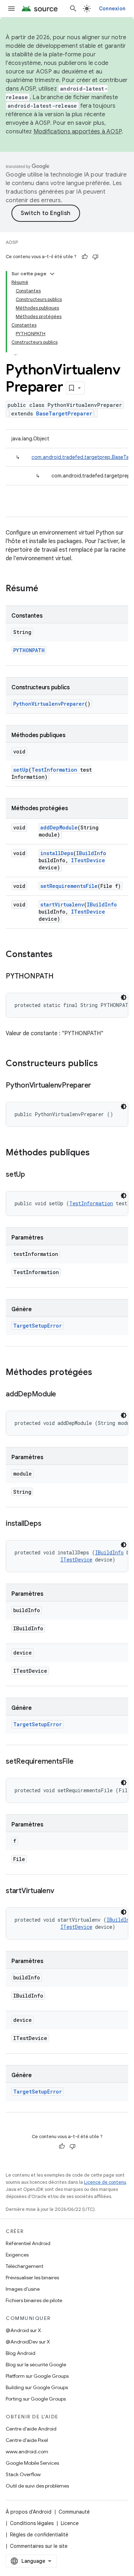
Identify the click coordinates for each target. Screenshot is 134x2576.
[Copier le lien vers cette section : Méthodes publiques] (97, 1153)
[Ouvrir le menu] (11, 9)
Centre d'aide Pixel (27, 2440)
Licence (70, 2523)
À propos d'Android (29, 2512)
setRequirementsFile (69, 886)
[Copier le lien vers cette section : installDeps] (48, 1524)
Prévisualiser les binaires (32, 2278)
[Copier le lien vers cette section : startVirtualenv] (61, 1891)
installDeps (57, 853)
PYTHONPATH (29, 650)
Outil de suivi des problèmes (37, 2486)
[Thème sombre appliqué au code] (124, 997)
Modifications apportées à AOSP (78, 132)
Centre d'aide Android (31, 2429)
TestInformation (54, 770)
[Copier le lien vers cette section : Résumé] (45, 589)
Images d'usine (23, 2289)
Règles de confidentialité (39, 2535)
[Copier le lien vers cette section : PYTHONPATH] (61, 977)
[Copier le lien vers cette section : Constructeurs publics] (105, 1064)
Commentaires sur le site (39, 2546)
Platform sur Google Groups (37, 2376)
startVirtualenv (62, 904)
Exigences (17, 2255)
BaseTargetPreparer (64, 413)
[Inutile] (95, 257)
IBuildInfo (91, 853)
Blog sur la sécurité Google (36, 2365)
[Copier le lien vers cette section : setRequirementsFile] (80, 1762)
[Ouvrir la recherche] (73, 9)
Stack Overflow (23, 2474)
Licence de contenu (105, 2182)
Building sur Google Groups (37, 2387)
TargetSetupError (38, 1326)
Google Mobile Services (32, 2463)
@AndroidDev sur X (28, 2342)
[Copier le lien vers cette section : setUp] (32, 1175)
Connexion (112, 9)
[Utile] (85, 257)
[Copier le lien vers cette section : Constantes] (60, 955)
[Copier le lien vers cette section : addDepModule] (63, 1395)
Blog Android (21, 2353)
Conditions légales (32, 2523)
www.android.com (27, 2452)
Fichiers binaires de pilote (34, 2300)
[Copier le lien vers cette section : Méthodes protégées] (99, 1373)
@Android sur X (23, 2330)
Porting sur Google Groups (36, 2399)
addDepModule (59, 827)
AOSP (12, 242)
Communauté (74, 2512)
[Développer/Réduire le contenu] (52, 274)
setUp (21, 770)
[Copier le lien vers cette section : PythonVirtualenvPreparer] (98, 1086)
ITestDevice (88, 860)
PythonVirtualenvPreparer (49, 704)
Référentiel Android (28, 2243)
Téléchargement (24, 2266)
